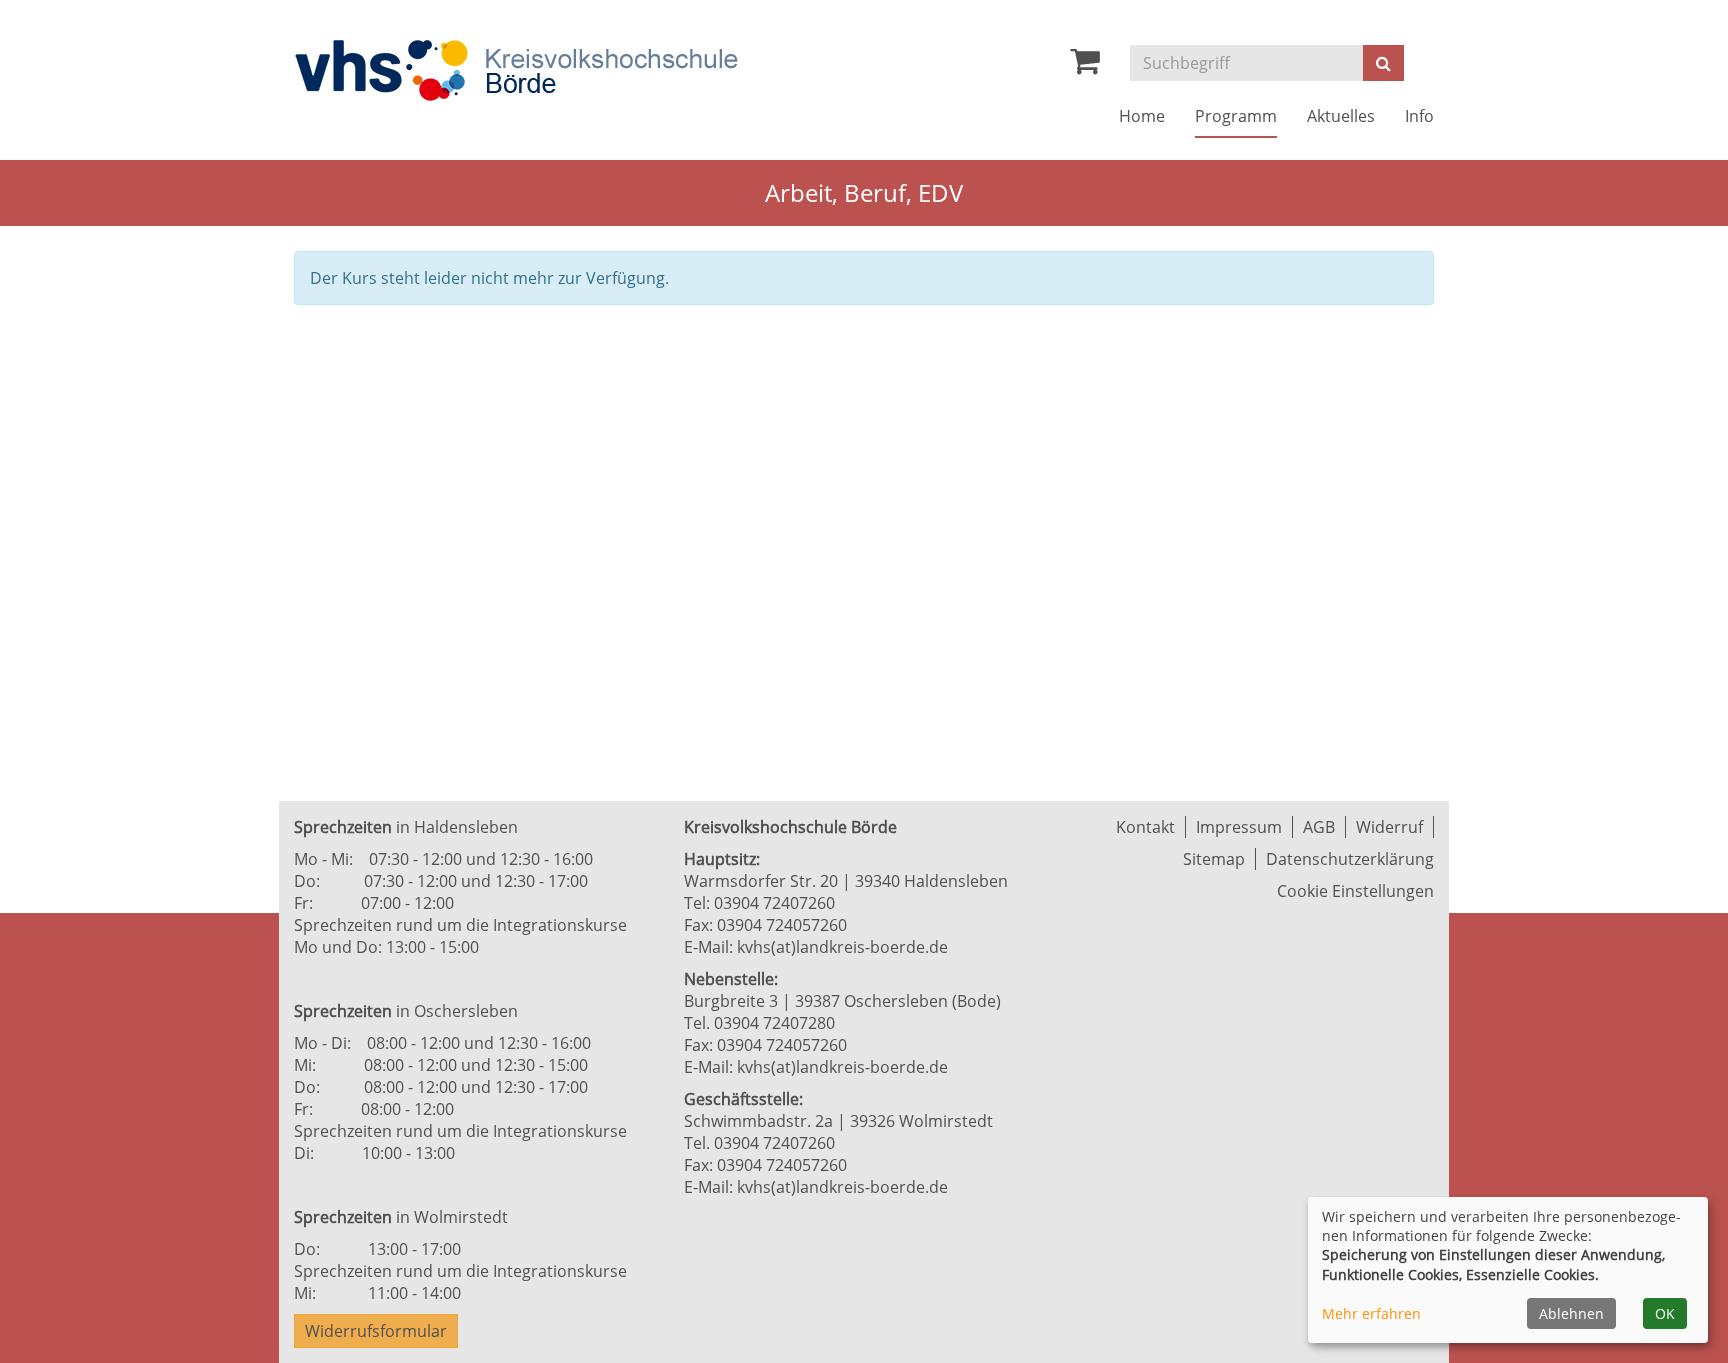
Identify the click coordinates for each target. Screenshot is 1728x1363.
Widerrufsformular (376, 1331)
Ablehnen (1571, 1313)
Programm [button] (1236, 116)
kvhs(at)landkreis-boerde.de (842, 947)
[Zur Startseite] (516, 70)
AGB (1319, 827)
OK (1665, 1313)
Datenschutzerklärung (1350, 859)
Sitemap (1214, 859)
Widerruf (1389, 827)
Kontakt (1145, 827)
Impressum (1239, 827)
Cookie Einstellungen (1355, 891)
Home (1142, 116)
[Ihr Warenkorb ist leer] (1085, 66)
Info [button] (1419, 116)
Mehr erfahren (1371, 1313)
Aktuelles (1341, 116)
